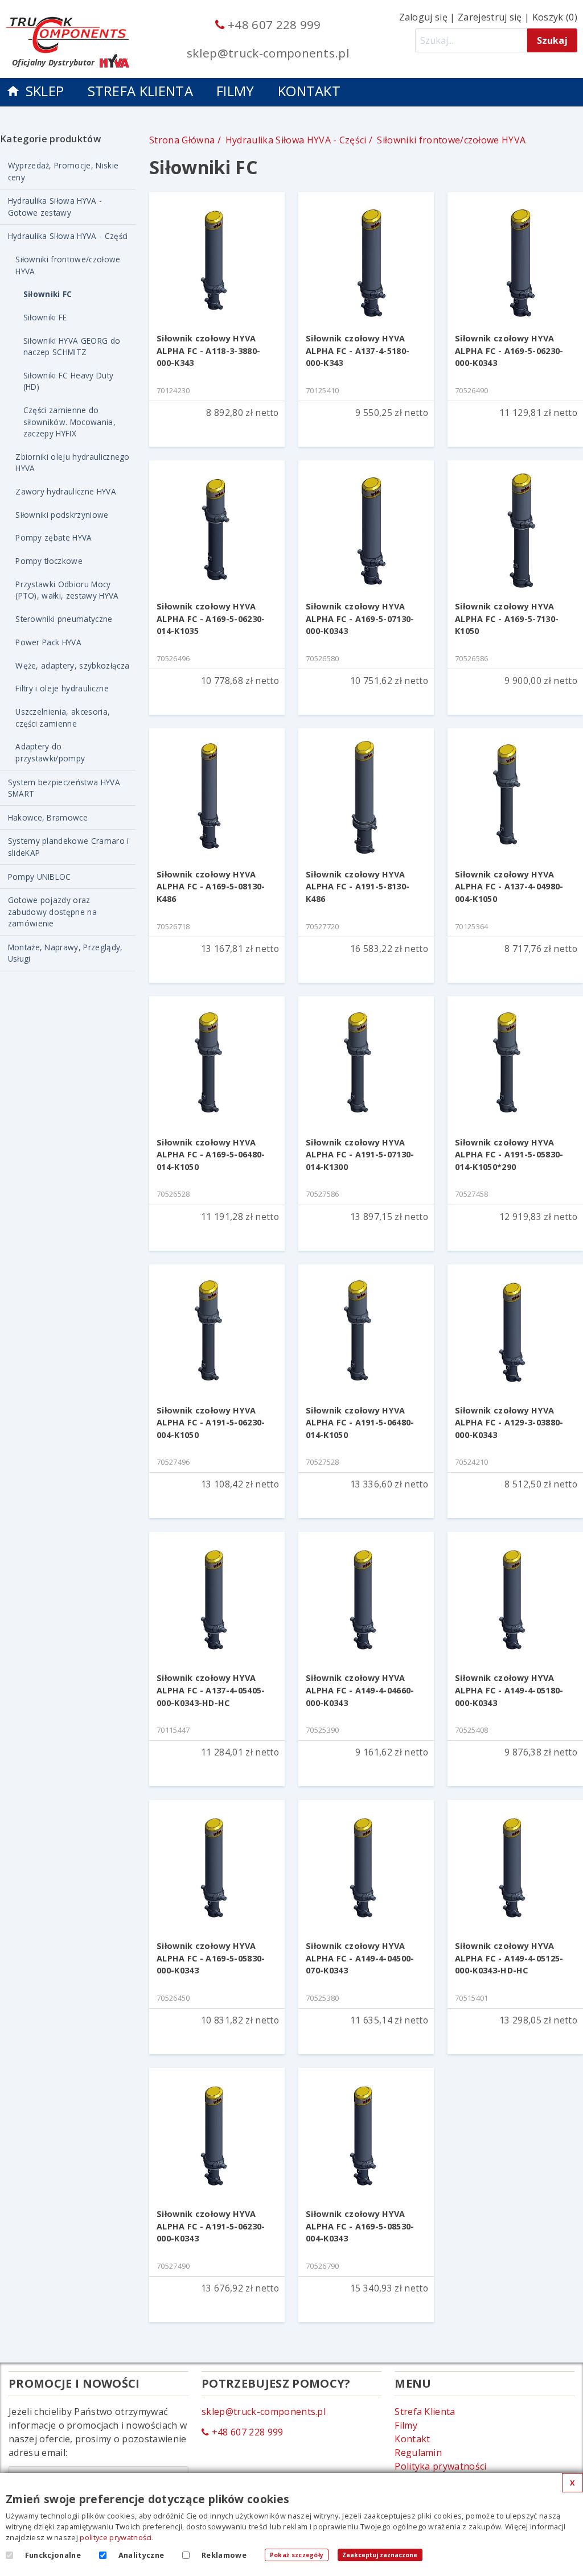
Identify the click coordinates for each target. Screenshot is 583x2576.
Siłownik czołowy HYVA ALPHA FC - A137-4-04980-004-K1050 (509, 887)
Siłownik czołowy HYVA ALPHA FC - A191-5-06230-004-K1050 (211, 1423)
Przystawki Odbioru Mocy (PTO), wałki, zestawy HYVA (67, 590)
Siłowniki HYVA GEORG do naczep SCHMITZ (72, 346)
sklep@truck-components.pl (268, 53)
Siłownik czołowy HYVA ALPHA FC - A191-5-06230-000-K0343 (211, 2226)
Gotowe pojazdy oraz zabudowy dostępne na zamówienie (52, 912)
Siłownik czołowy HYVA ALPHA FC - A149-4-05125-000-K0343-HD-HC (509, 1958)
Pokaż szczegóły (297, 2555)
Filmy (235, 91)
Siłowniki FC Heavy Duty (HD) (68, 381)
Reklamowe (224, 2555)
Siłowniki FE (45, 317)
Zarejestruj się (490, 17)
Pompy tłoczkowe (49, 561)
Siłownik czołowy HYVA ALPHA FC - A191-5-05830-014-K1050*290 (509, 1155)
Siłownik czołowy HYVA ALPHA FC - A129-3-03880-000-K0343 (509, 1423)
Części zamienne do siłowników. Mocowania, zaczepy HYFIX (69, 422)
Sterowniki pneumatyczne (64, 619)
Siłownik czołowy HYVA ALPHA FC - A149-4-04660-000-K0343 (360, 1690)
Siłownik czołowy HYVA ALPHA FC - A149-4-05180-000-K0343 (509, 1690)
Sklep (45, 91)
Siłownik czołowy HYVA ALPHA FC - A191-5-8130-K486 (358, 887)
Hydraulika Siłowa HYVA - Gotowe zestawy (55, 206)
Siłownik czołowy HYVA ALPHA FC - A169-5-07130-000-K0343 (360, 619)
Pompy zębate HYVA (54, 537)
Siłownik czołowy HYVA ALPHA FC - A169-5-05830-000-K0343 (211, 1958)
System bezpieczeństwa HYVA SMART (64, 788)
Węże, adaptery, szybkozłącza (72, 665)
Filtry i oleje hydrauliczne (62, 688)
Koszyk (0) (555, 17)
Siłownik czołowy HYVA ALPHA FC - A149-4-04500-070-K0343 (360, 1958)
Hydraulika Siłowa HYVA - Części (68, 236)
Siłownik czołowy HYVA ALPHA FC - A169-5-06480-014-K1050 (211, 1155)
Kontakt (309, 91)
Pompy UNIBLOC (40, 877)
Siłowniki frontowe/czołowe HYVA (68, 265)
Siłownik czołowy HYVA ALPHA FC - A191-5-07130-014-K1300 (360, 1155)
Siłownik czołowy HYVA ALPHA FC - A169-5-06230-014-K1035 (211, 619)
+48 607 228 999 (273, 24)
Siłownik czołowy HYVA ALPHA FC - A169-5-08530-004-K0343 (360, 2226)
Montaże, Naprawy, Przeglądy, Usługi (65, 953)
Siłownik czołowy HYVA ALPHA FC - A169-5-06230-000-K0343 (509, 351)
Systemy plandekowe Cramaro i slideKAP (69, 846)
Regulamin (418, 2453)
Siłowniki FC (48, 294)
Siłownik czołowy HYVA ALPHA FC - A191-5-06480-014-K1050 (360, 1423)
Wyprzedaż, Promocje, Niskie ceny (63, 171)
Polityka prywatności (440, 2466)
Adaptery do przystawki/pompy (50, 752)
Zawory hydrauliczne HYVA (66, 491)
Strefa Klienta (140, 91)
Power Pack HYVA (48, 642)
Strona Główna (182, 140)
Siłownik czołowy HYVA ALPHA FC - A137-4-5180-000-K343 (358, 351)
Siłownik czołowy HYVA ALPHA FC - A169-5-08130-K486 (211, 887)
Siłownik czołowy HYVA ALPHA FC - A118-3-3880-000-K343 (208, 351)
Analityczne (141, 2555)
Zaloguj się (424, 17)
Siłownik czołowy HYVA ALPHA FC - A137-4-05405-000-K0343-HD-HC (211, 1690)
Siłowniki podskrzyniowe (62, 515)
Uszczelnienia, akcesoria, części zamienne (63, 717)
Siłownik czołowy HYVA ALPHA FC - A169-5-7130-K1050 (507, 619)
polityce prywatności (116, 2537)
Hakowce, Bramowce (48, 817)
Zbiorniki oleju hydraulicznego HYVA (73, 462)
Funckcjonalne (53, 2555)
